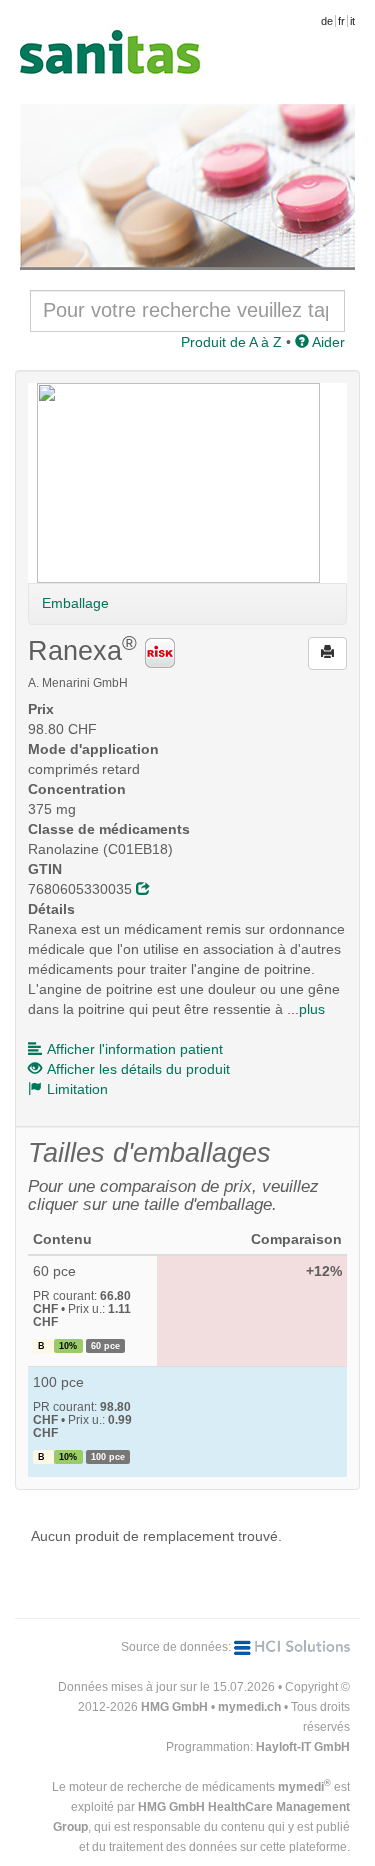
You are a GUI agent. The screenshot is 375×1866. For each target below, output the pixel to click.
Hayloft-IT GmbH (303, 1747)
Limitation (77, 1089)
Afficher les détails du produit (138, 1069)
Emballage (75, 603)
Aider (327, 342)
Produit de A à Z (231, 342)
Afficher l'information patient (135, 1049)
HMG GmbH (174, 1707)
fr (341, 21)
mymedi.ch (249, 1707)
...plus (306, 1009)
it (352, 21)
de (327, 21)
